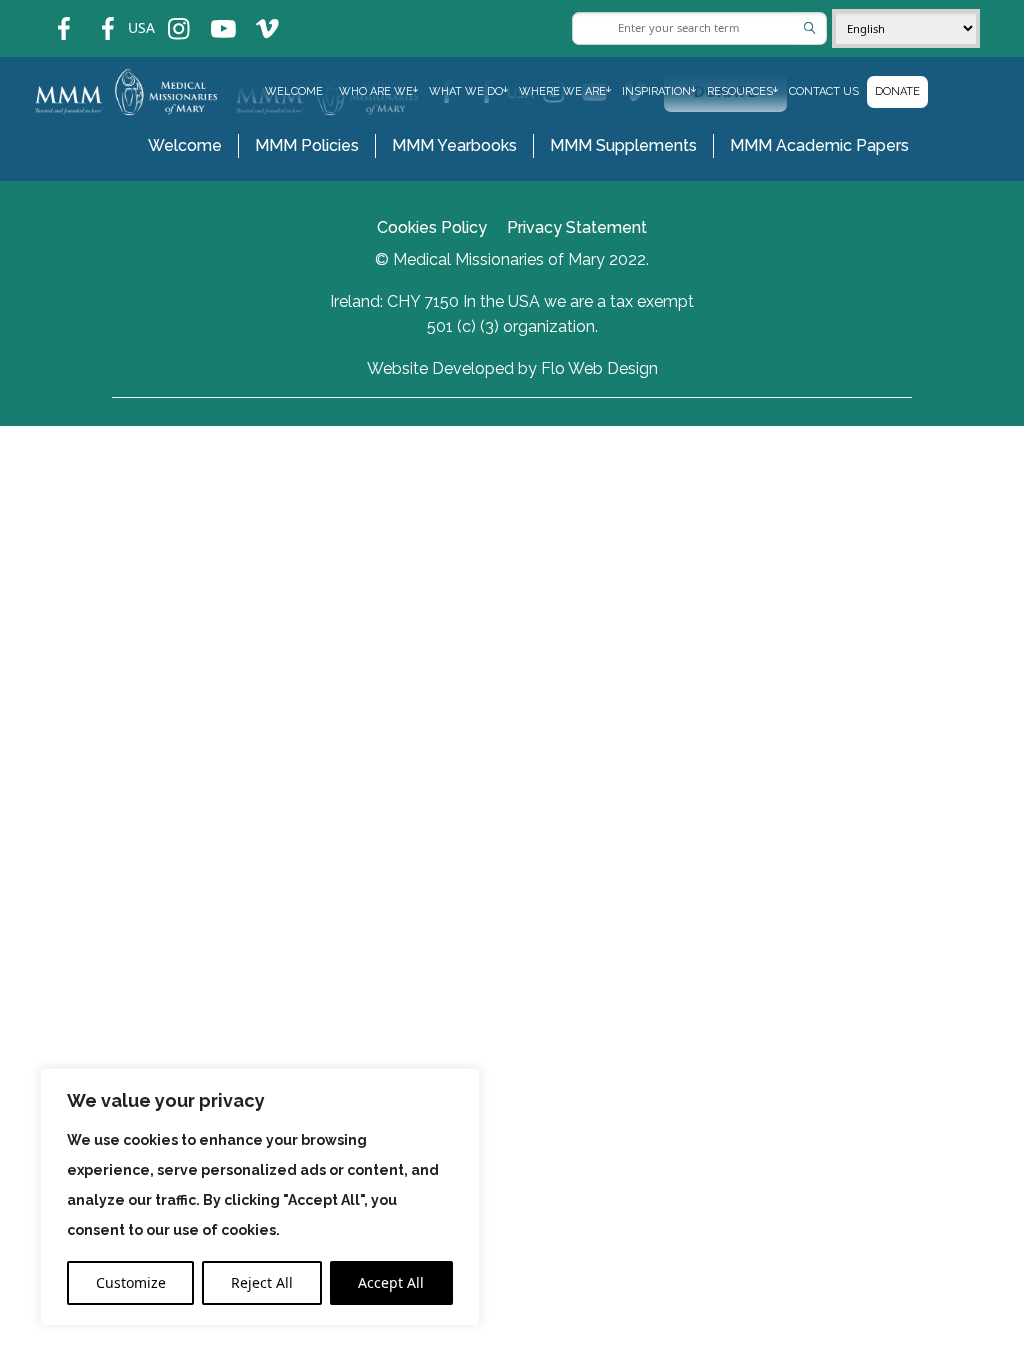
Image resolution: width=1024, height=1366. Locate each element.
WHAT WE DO (466, 91)
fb (49, 15)
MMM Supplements (623, 145)
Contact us (824, 91)
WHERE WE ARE (562, 91)
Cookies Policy (432, 227)
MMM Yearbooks (454, 145)
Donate (897, 91)
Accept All (391, 1282)
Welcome (294, 91)
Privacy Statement (577, 227)
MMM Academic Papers (819, 145)
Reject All (262, 1282)
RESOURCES (740, 91)
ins (165, 15)
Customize (131, 1282)
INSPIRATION (656, 91)
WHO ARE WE (376, 91)
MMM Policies (307, 145)
